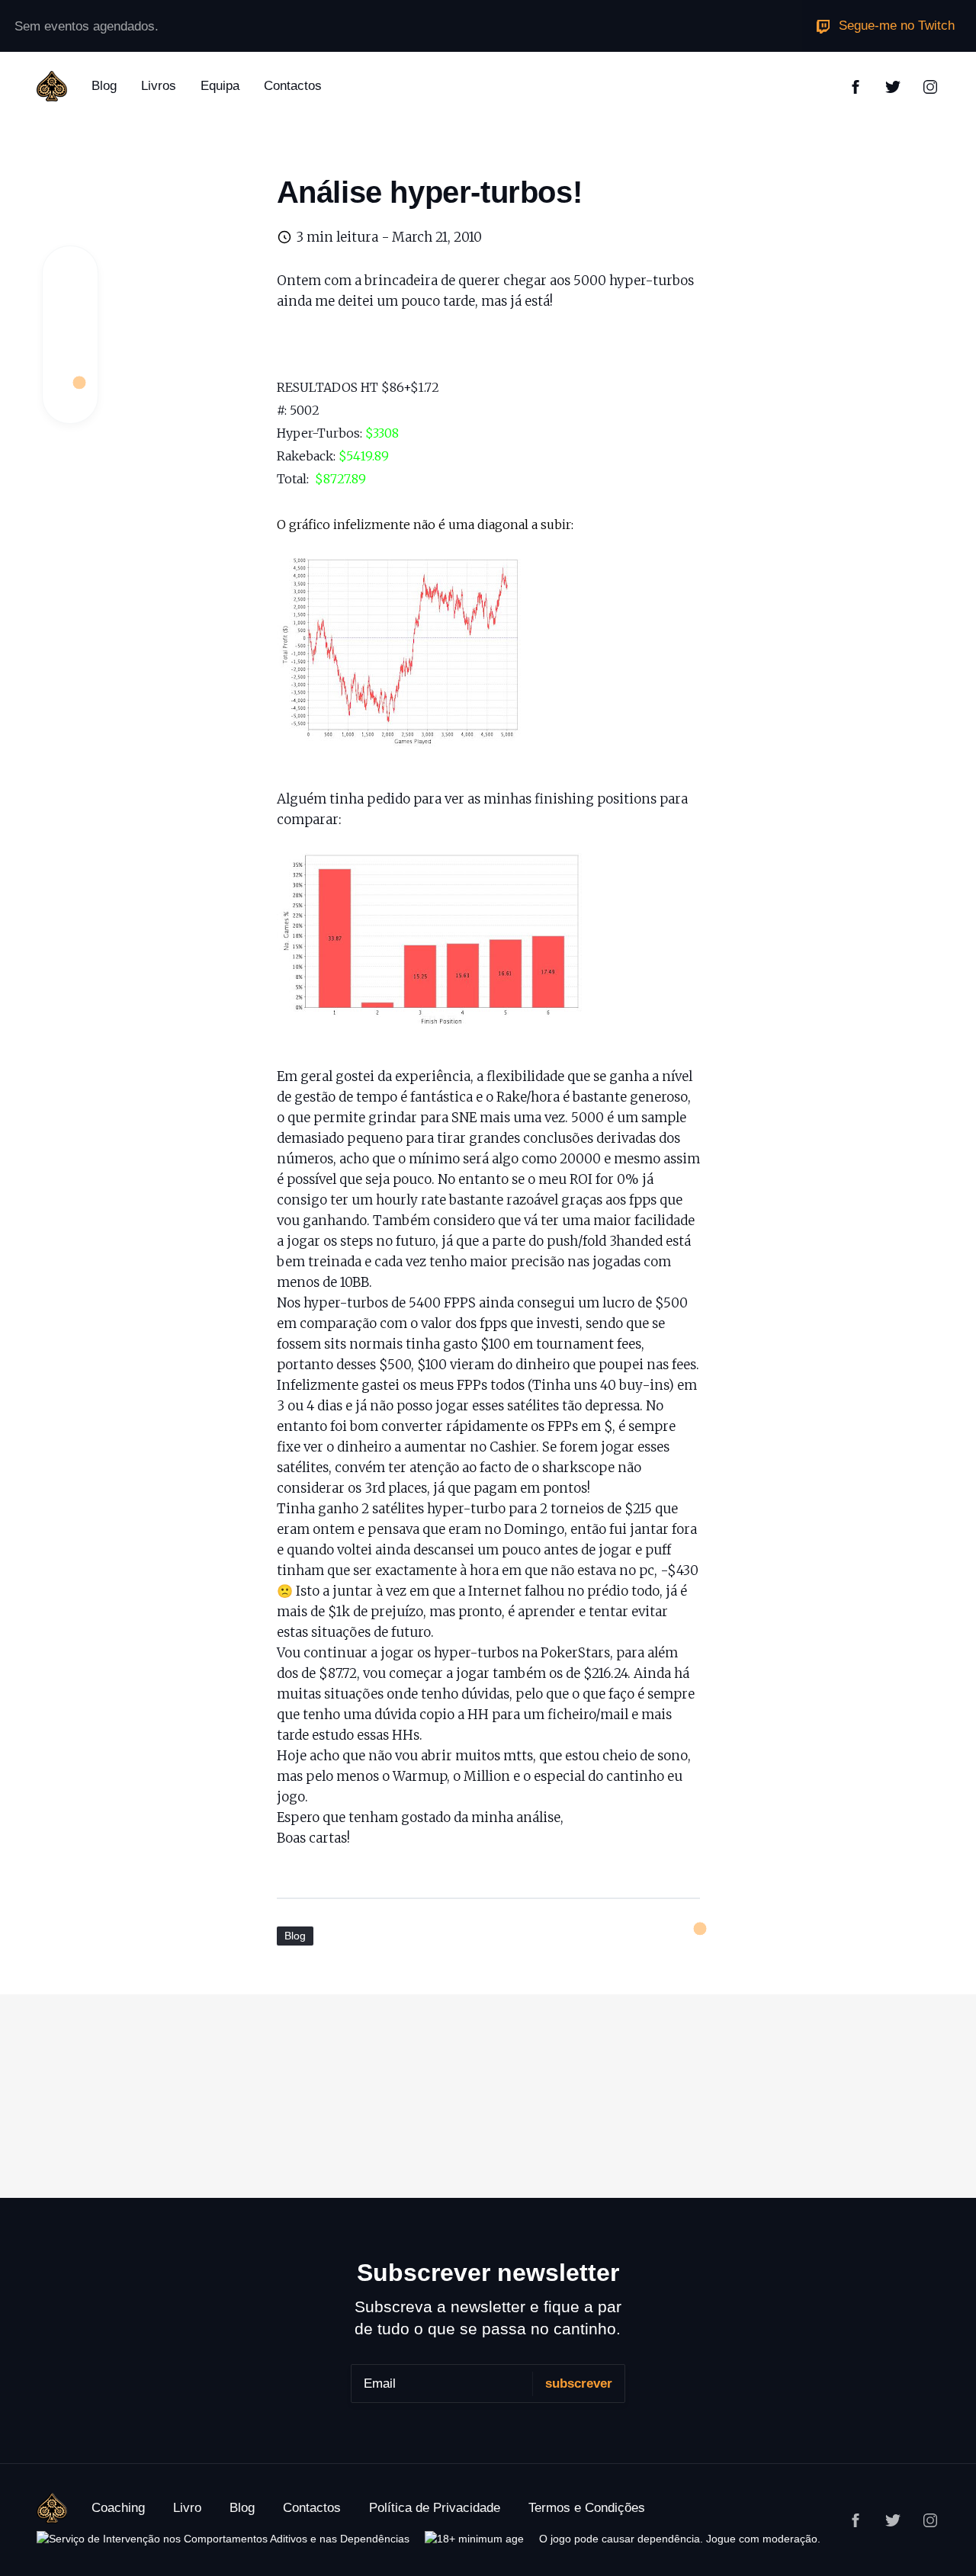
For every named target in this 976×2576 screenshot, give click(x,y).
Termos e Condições (587, 2508)
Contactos (293, 86)
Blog (104, 86)
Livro (187, 2508)
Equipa (220, 86)
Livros (159, 86)
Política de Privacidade (435, 2508)
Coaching (118, 2508)
